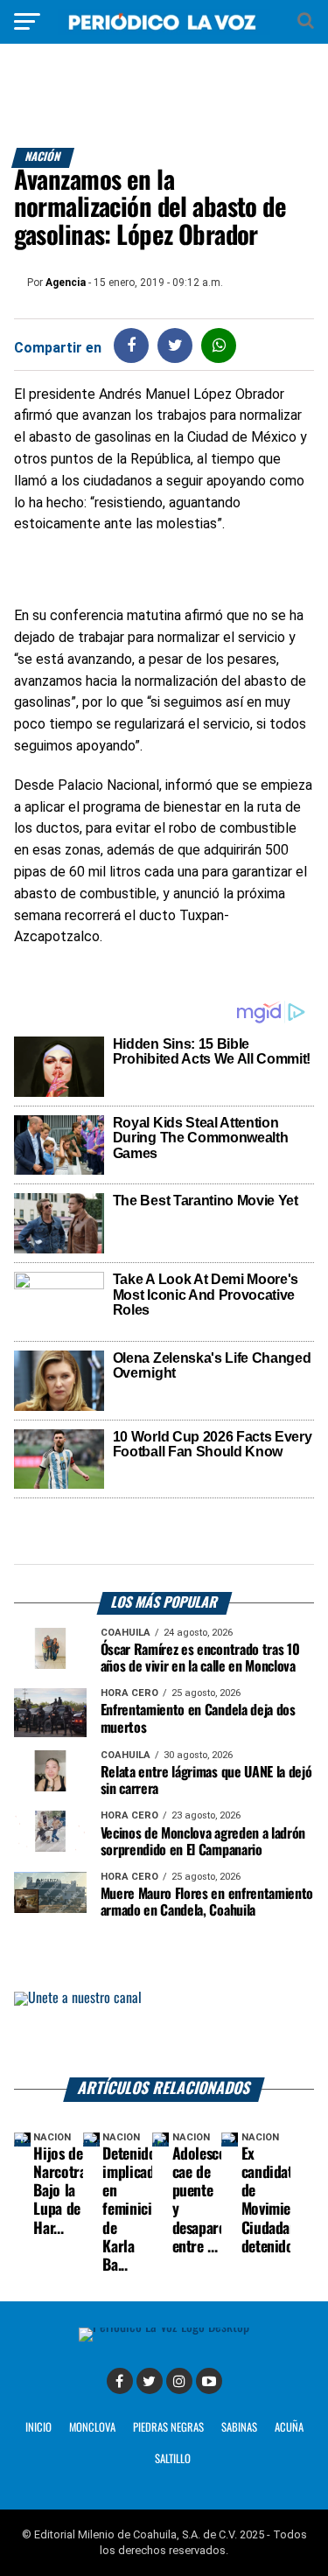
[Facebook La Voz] (120, 2381)
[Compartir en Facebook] (131, 345)
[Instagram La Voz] (179, 2381)
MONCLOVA (92, 2428)
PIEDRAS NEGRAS (168, 2428)
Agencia (66, 283)
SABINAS (239, 2428)
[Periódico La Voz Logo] (164, 30)
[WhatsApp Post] (219, 345)
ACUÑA (289, 2428)
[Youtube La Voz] (209, 2381)
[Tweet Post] (175, 345)
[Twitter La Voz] (150, 2381)
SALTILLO (173, 2459)
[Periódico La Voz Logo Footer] (164, 2327)
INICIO (38, 2428)
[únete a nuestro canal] (164, 2035)
